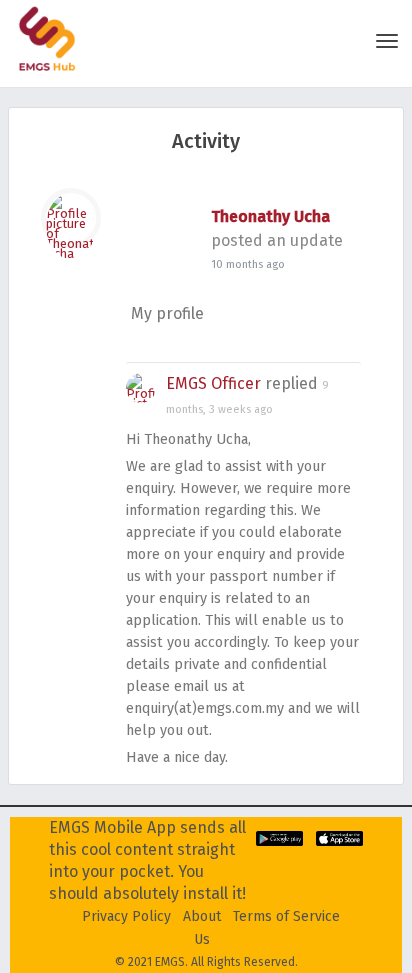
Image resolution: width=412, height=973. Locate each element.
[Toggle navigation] (387, 41)
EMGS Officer (213, 383)
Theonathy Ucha (270, 216)
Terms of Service (286, 916)
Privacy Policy (126, 916)
